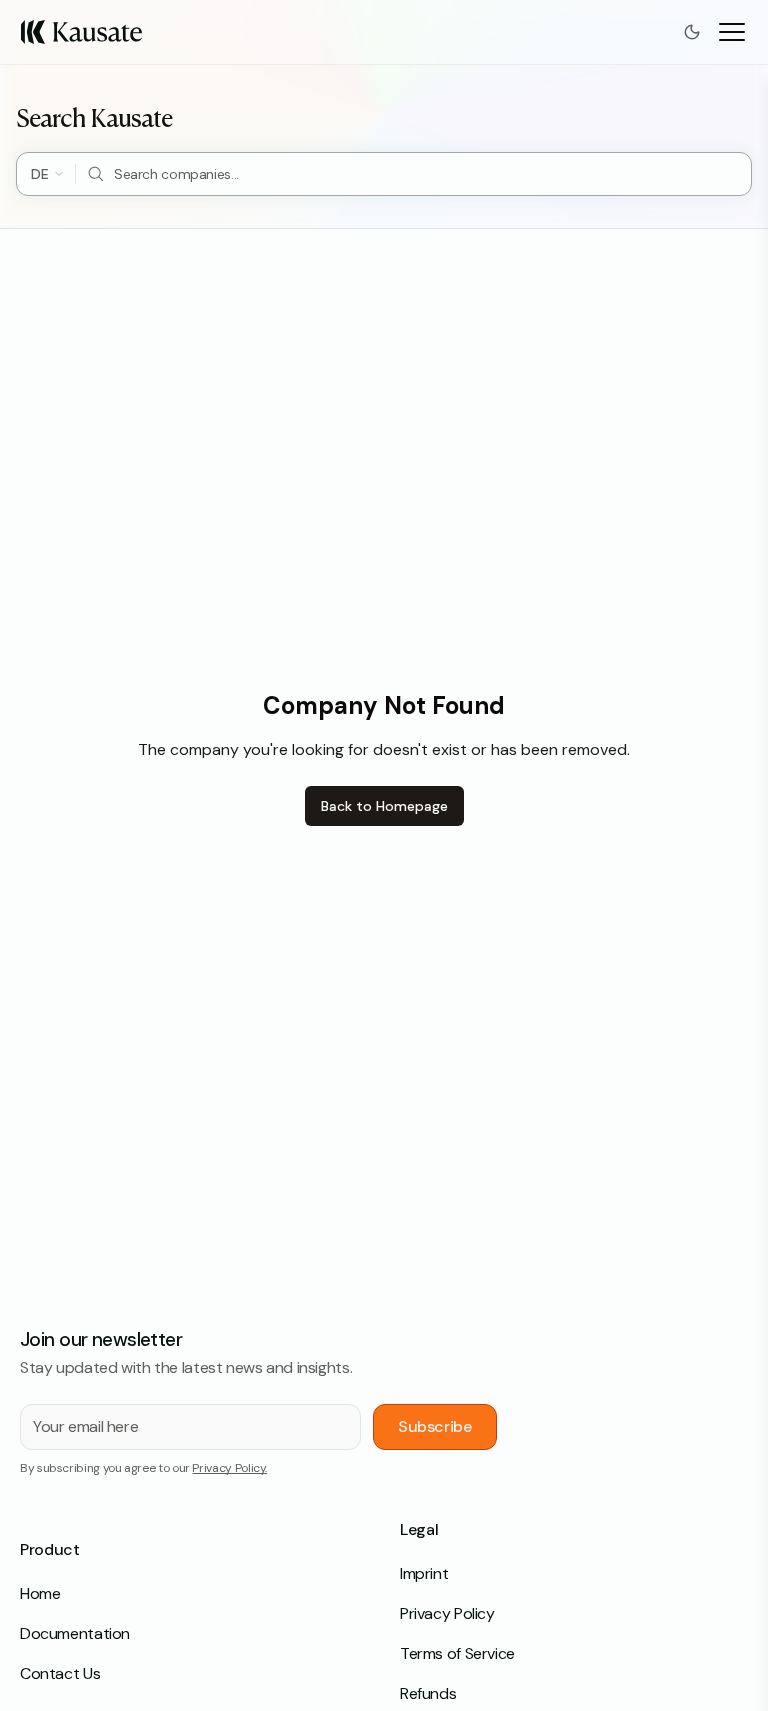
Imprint (424, 1573)
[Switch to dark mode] (692, 32)
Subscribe (435, 1426)
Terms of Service (457, 1653)
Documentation (75, 1633)
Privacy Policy (447, 1613)
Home (40, 1593)
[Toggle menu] (732, 32)
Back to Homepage (384, 806)
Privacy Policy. (229, 1468)
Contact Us (60, 1673)
